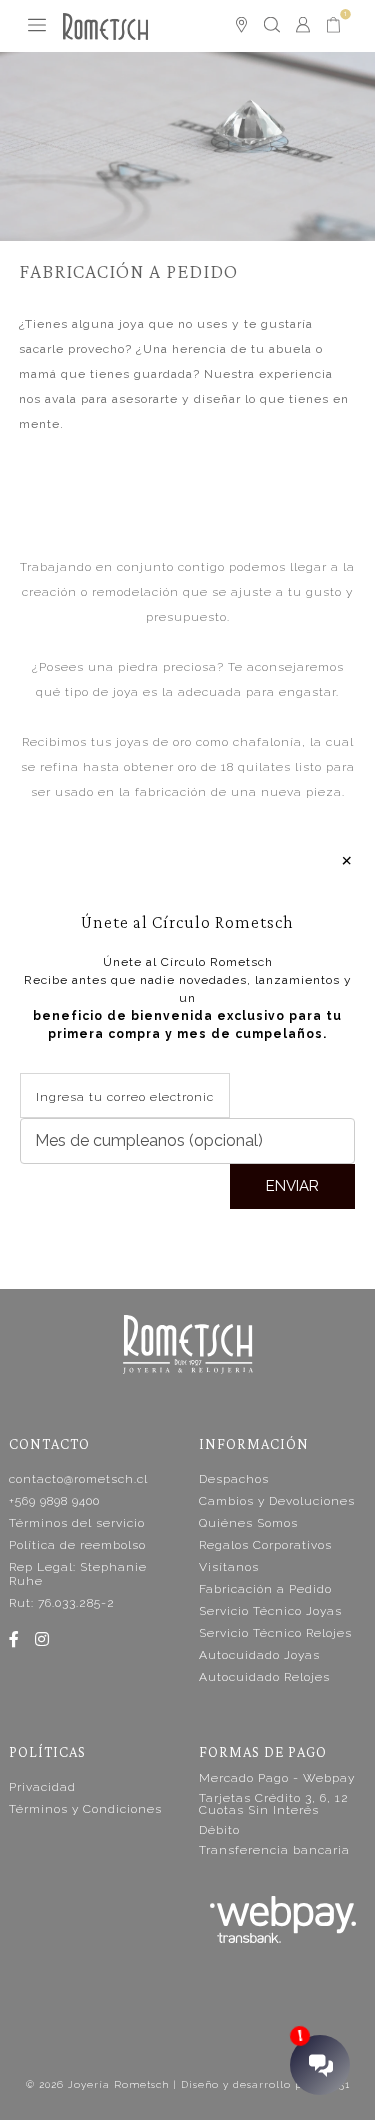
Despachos (234, 1479)
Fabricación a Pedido (265, 1589)
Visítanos (229, 1567)
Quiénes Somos (248, 1523)
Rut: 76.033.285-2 (62, 1603)
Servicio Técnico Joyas (270, 1611)
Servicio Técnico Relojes (275, 1633)
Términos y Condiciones (85, 1809)
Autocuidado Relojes (264, 1677)
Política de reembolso (77, 1545)
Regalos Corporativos (265, 1545)
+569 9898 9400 (54, 1501)
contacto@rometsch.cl (78, 1479)
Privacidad (42, 1787)
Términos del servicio (77, 1523)
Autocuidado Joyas (259, 1655)
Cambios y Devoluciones (277, 1501)
